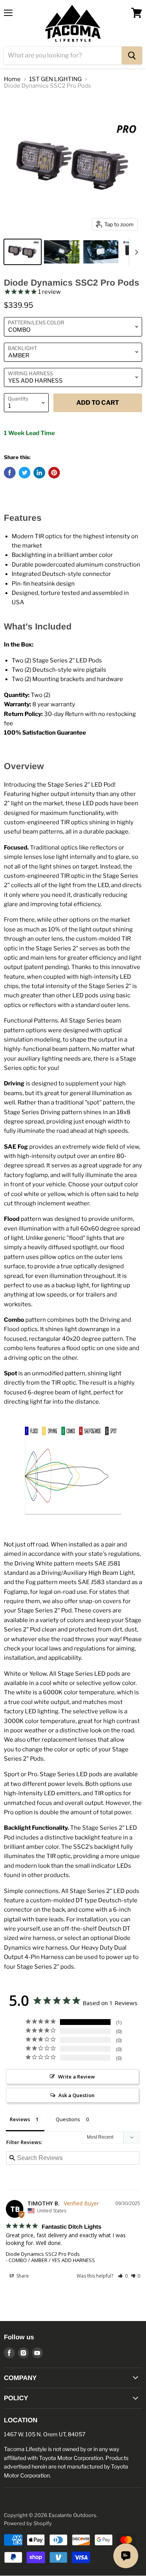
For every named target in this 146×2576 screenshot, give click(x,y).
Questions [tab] (68, 2119)
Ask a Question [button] (77, 2095)
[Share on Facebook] (10, 473)
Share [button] (22, 2276)
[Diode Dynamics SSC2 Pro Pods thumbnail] (23, 252)
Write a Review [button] (77, 2077)
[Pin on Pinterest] (54, 473)
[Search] (132, 55)
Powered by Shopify (28, 2523)
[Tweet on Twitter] (25, 473)
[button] (123, 2276)
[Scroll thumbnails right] (135, 252)
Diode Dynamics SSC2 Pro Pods (43, 2254)
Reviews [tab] (20, 2119)
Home (12, 79)
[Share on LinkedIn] (39, 473)
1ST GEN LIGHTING (55, 79)
